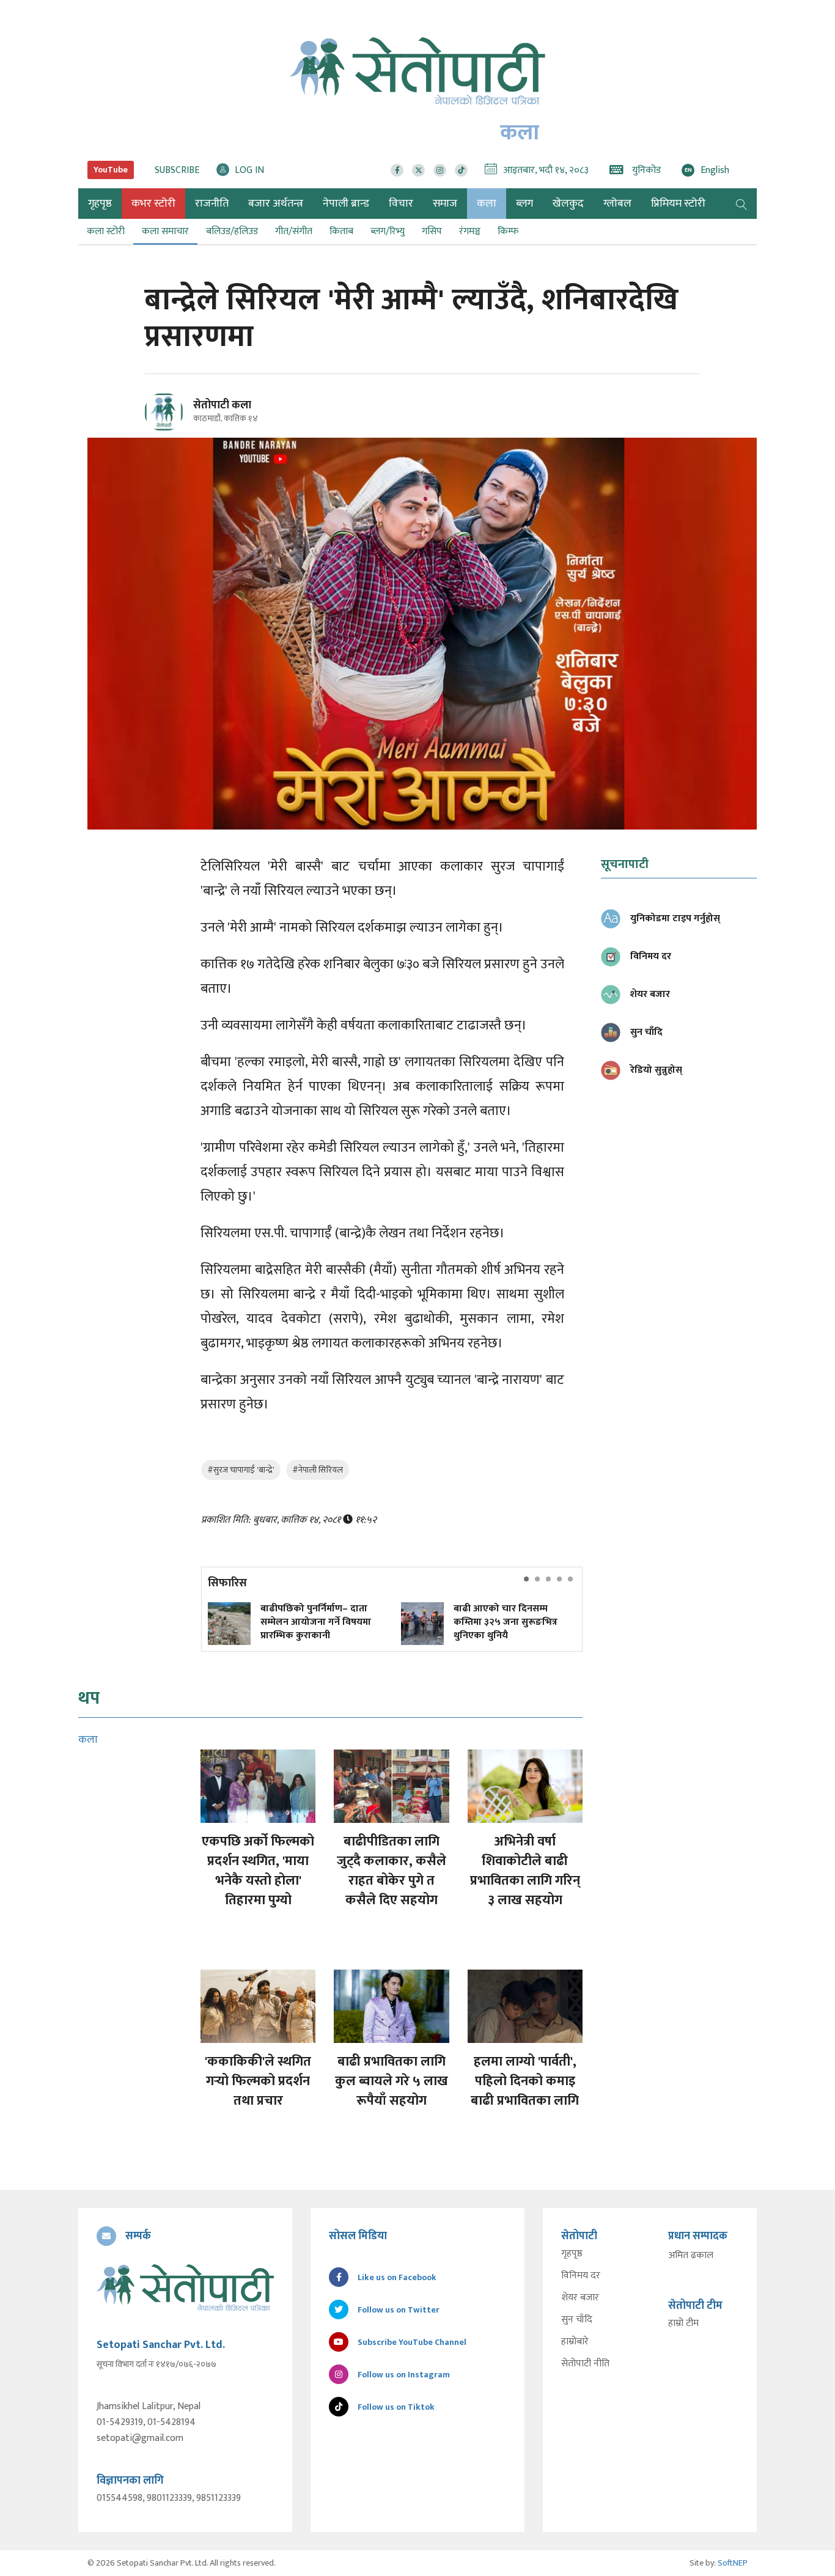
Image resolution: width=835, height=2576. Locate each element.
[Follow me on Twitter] (181, 419)
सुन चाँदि (577, 2320)
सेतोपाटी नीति (585, 2364)
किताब (341, 231)
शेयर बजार (580, 2298)
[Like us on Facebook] (397, 170)
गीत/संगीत (294, 231)
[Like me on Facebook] (169, 429)
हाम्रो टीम (683, 2324)
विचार (401, 204)
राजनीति (212, 204)
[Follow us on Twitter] (418, 170)
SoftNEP (733, 2563)
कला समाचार (165, 231)
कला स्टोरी (106, 231)
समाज (445, 204)
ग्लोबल (617, 204)
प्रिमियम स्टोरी (678, 204)
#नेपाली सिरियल (318, 1470)
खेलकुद (568, 204)
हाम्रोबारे (575, 2342)
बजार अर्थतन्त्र (276, 204)
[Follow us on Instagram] (440, 170)
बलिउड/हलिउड (232, 231)
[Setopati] (185, 2287)
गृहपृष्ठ (572, 2254)
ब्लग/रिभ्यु (388, 231)
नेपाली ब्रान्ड (346, 204)
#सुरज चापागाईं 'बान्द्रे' (241, 1470)
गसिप (432, 231)
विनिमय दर (581, 2276)
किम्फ (508, 231)
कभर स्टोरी (153, 204)
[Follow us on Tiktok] (461, 170)
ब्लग (524, 204)
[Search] (741, 204)
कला (487, 204)
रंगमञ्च (470, 231)
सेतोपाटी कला (222, 405)
